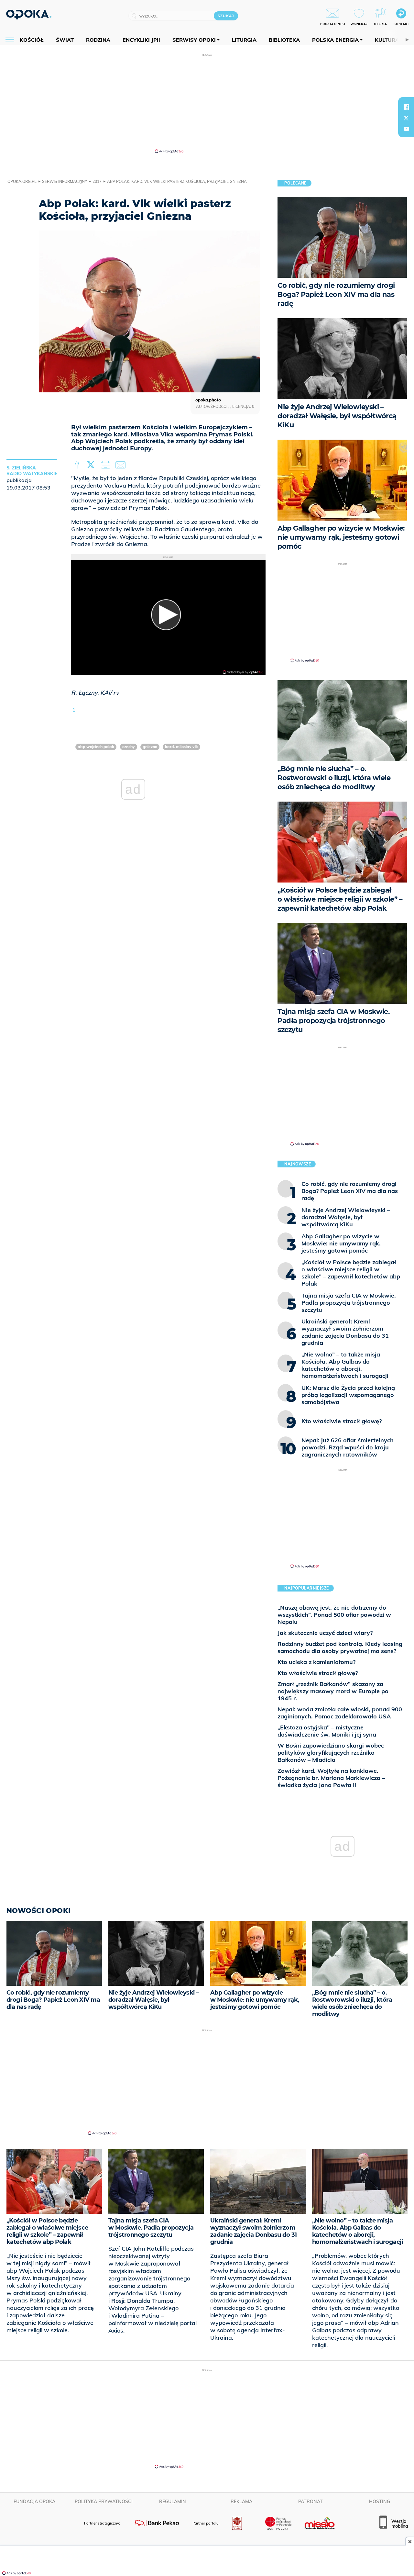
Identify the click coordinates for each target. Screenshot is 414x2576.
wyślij (122, 465)
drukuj (107, 465)
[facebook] (406, 107)
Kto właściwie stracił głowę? (318, 1673)
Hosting (380, 2502)
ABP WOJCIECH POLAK (96, 747)
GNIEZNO (150, 747)
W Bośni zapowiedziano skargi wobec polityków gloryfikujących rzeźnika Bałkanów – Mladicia (331, 1753)
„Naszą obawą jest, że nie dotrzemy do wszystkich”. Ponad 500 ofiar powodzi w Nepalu (334, 1615)
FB (78, 465)
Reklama (241, 2502)
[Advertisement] (207, 103)
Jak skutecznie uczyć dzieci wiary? (325, 1633)
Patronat (310, 2502)
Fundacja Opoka (34, 2502)
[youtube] (406, 129)
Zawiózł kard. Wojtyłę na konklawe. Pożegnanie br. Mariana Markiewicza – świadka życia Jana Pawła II (331, 1778)
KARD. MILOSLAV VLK (181, 747)
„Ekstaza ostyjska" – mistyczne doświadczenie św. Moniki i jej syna (327, 1731)
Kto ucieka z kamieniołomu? (316, 1662)
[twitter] (406, 118)
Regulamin (173, 2502)
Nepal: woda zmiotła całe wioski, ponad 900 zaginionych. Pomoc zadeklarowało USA (340, 1713)
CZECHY (129, 747)
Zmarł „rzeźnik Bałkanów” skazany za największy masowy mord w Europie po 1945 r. (333, 1691)
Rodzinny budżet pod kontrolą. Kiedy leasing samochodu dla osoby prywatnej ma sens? (340, 1647)
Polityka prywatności (104, 2502)
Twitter (92, 465)
